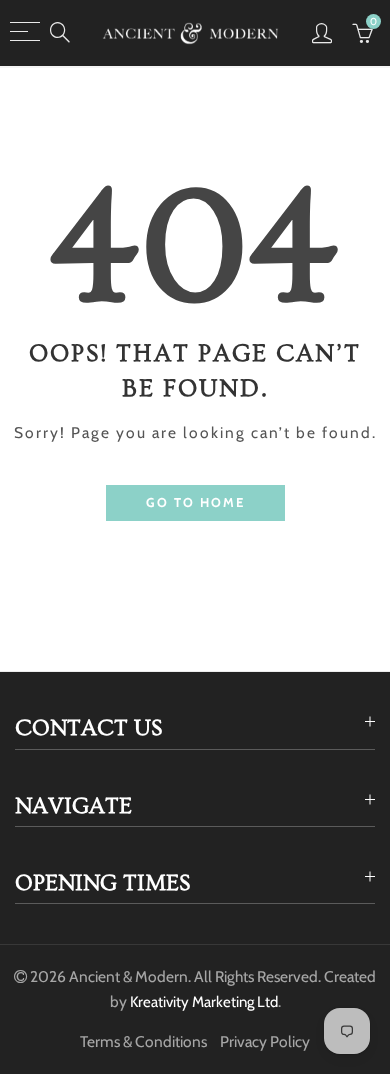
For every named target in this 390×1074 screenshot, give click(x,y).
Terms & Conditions (143, 1041)
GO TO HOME (195, 502)
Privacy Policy (265, 1041)
